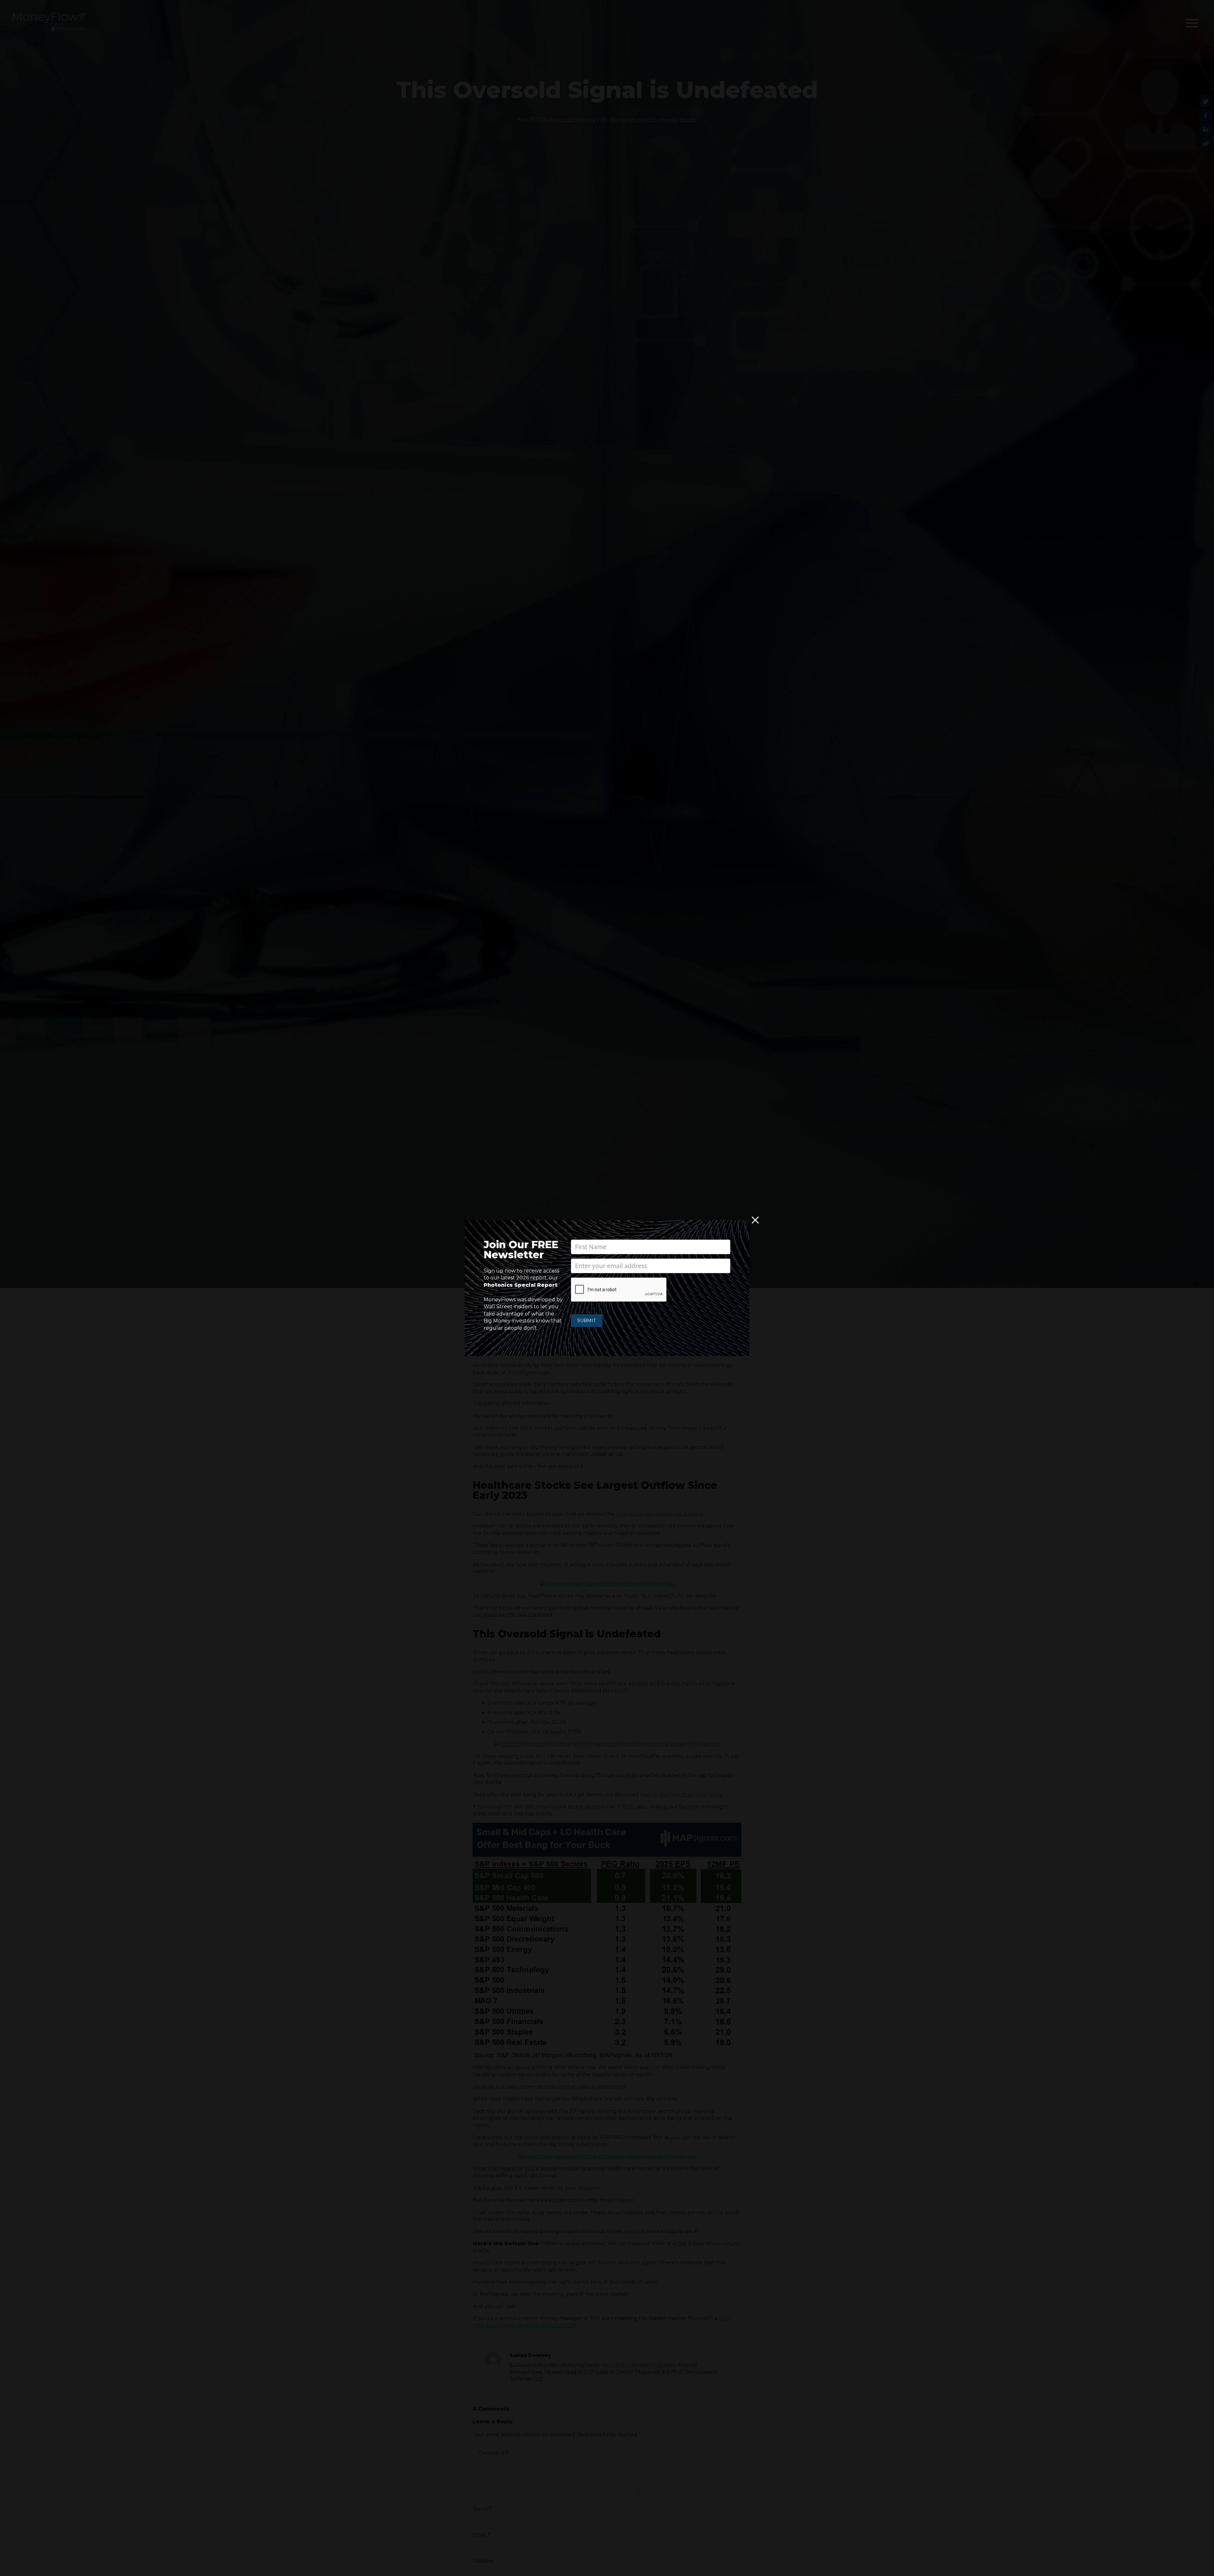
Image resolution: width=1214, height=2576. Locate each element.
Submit (587, 1321)
